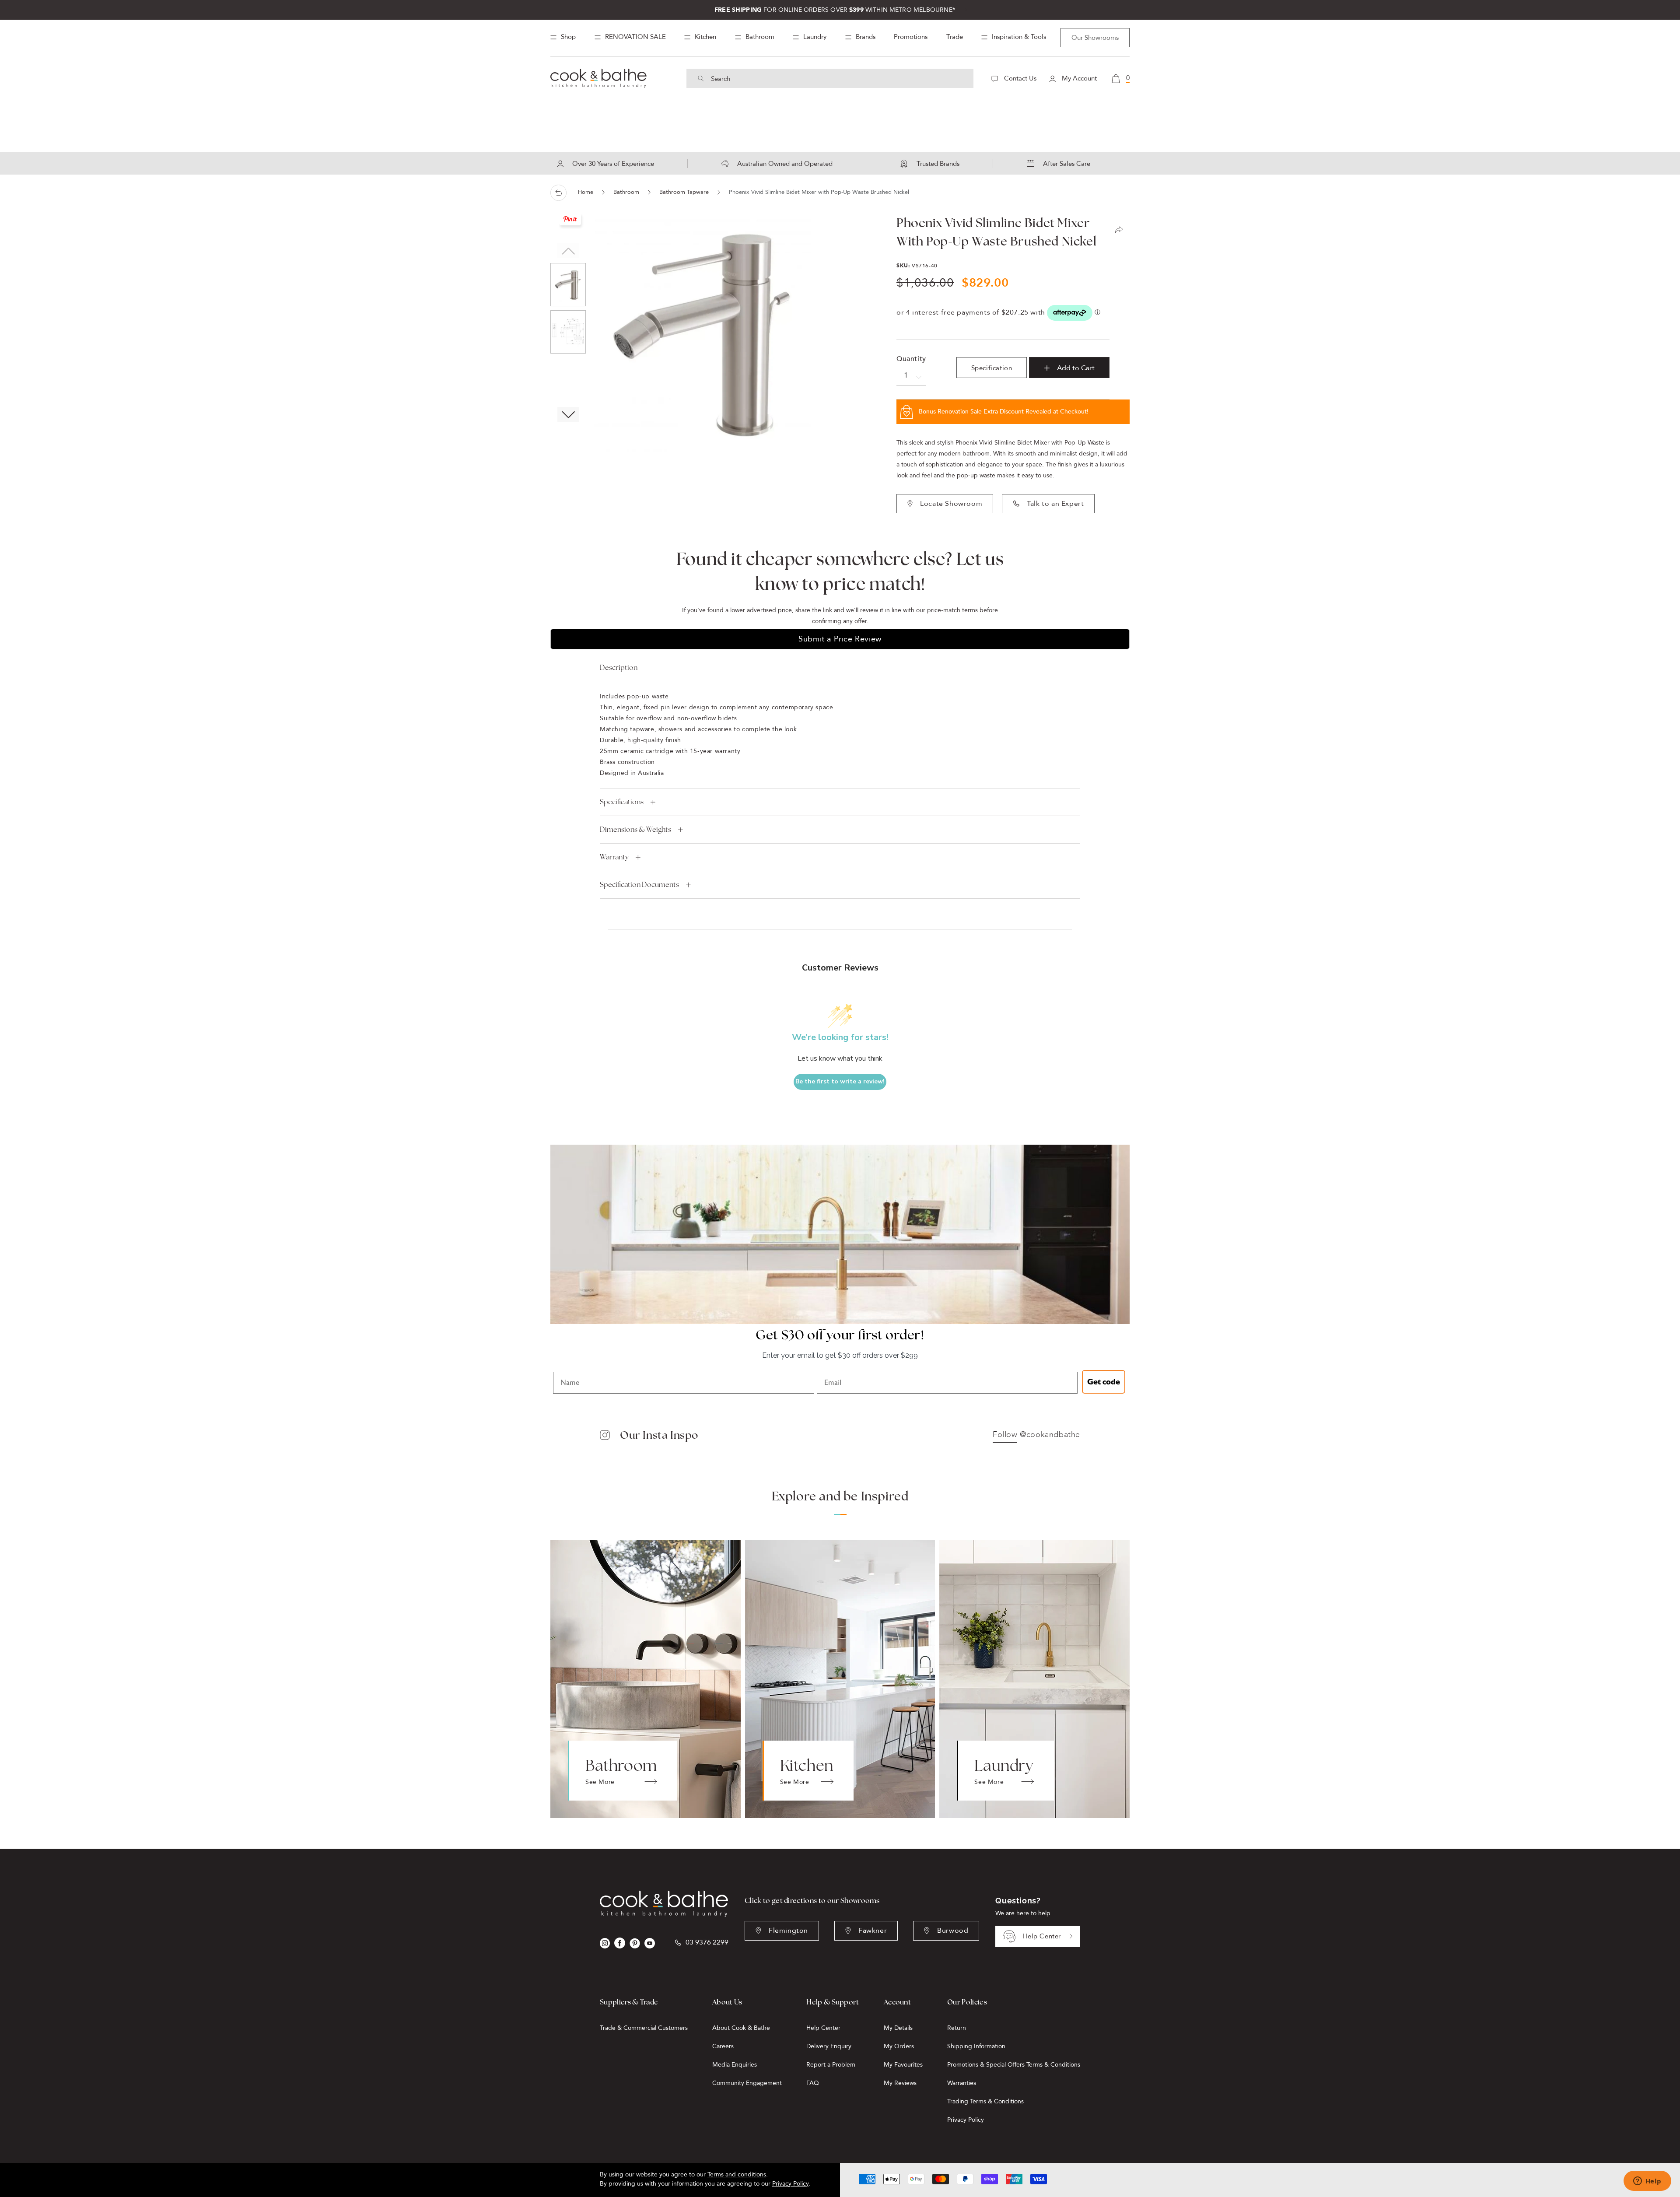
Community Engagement (747, 2083)
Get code (1104, 1382)
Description (619, 668)
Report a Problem (831, 2065)
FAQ (813, 2083)
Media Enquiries (735, 2065)
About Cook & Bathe (741, 2028)
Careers (723, 2046)
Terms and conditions (737, 2174)
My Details (898, 2028)
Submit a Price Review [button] (840, 639)
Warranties (962, 2083)
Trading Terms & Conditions (985, 2101)
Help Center (1042, 1936)
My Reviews (900, 2083)
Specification (992, 368)
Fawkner (873, 1931)
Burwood (953, 1931)
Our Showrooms (1095, 38)
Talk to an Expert (1055, 504)
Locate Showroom (951, 504)
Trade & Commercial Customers (644, 2028)
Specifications (622, 802)
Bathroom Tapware (684, 192)
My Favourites (903, 2065)
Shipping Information (976, 2046)
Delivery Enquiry (829, 2046)
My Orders (899, 2046)
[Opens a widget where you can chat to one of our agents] (1647, 2182)
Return (957, 2028)
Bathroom (626, 192)
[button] (568, 414)
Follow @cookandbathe (1036, 1435)
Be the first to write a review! (840, 1081)
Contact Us (1019, 78)
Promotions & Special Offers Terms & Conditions (1014, 2065)
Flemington (788, 1931)
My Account (1078, 78)
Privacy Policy (966, 2120)
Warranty (614, 857)
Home (586, 192)
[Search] (701, 78)
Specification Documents (639, 885)
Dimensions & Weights (635, 829)
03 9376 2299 (707, 1943)
